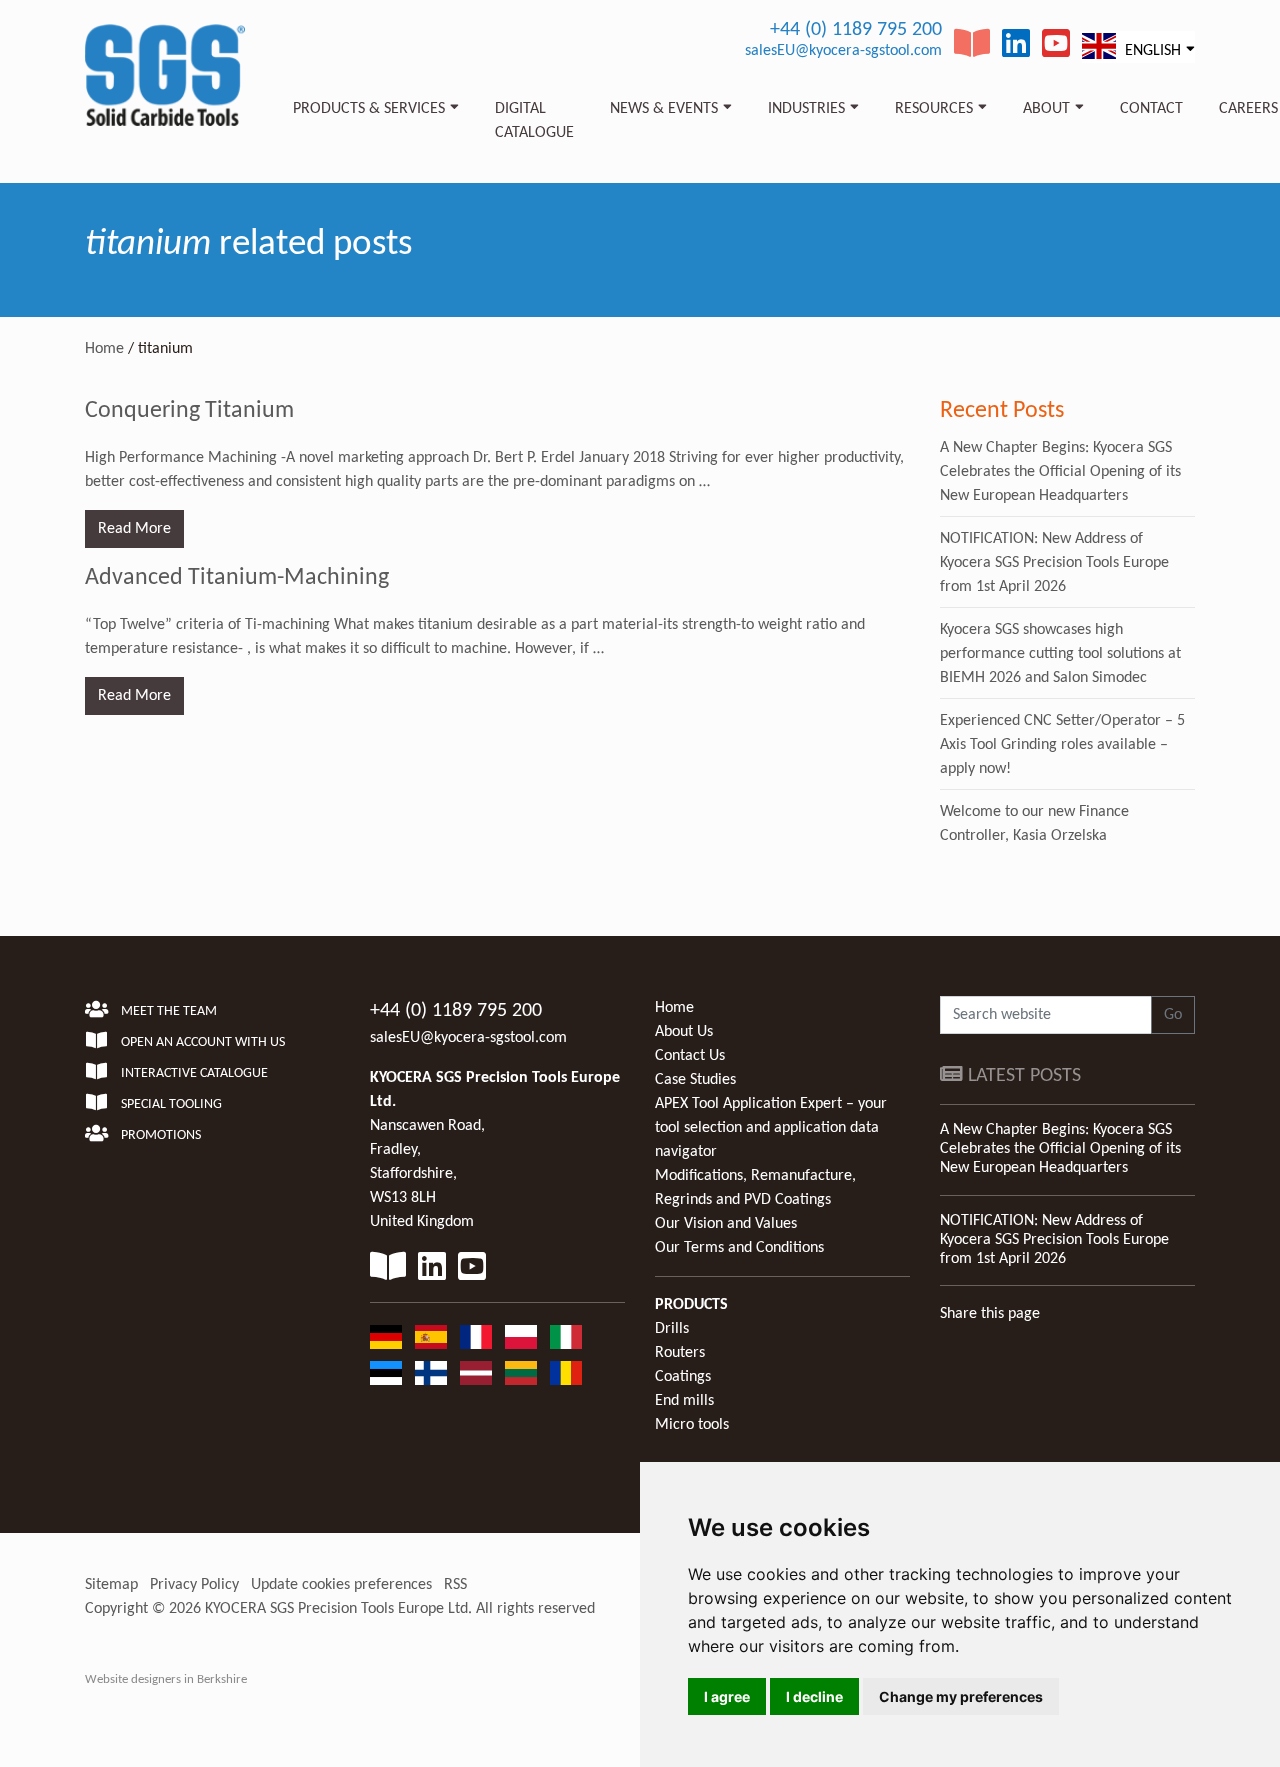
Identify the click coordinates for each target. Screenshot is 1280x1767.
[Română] (566, 1373)
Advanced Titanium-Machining (237, 578)
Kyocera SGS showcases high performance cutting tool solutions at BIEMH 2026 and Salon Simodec (1060, 654)
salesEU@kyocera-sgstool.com (843, 51)
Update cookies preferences (341, 1585)
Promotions (159, 1135)
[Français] (476, 1337)
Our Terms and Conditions (739, 1248)
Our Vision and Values (726, 1224)
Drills (672, 1329)
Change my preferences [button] (961, 1696)
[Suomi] (431, 1373)
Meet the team (167, 1011)
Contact (1151, 109)
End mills (684, 1401)
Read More (134, 529)
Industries (806, 109)
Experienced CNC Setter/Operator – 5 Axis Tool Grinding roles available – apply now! (1062, 745)
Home (104, 349)
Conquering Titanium (189, 411)
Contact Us (690, 1056)
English (1151, 51)
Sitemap (111, 1585)
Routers (680, 1353)
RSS (455, 1585)
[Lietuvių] (521, 1373)
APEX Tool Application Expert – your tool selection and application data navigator (771, 1128)
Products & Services (369, 109)
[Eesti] (386, 1373)
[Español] (431, 1337)
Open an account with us (201, 1042)
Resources (934, 109)
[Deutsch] (386, 1337)
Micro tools (692, 1425)
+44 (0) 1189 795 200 (856, 30)
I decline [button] (814, 1696)
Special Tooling (170, 1104)
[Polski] (521, 1337)
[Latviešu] (476, 1373)
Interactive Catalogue (193, 1073)
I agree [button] (727, 1696)
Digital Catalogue (534, 121)
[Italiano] (566, 1337)
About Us (684, 1032)
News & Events (664, 109)
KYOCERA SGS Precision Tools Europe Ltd (336, 1609)
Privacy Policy (194, 1585)
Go (1173, 1015)
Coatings (683, 1377)
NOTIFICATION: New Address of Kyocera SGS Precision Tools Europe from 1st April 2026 (1054, 563)
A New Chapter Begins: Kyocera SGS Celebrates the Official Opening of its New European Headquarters (1060, 472)
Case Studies (695, 1080)
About (1046, 109)
